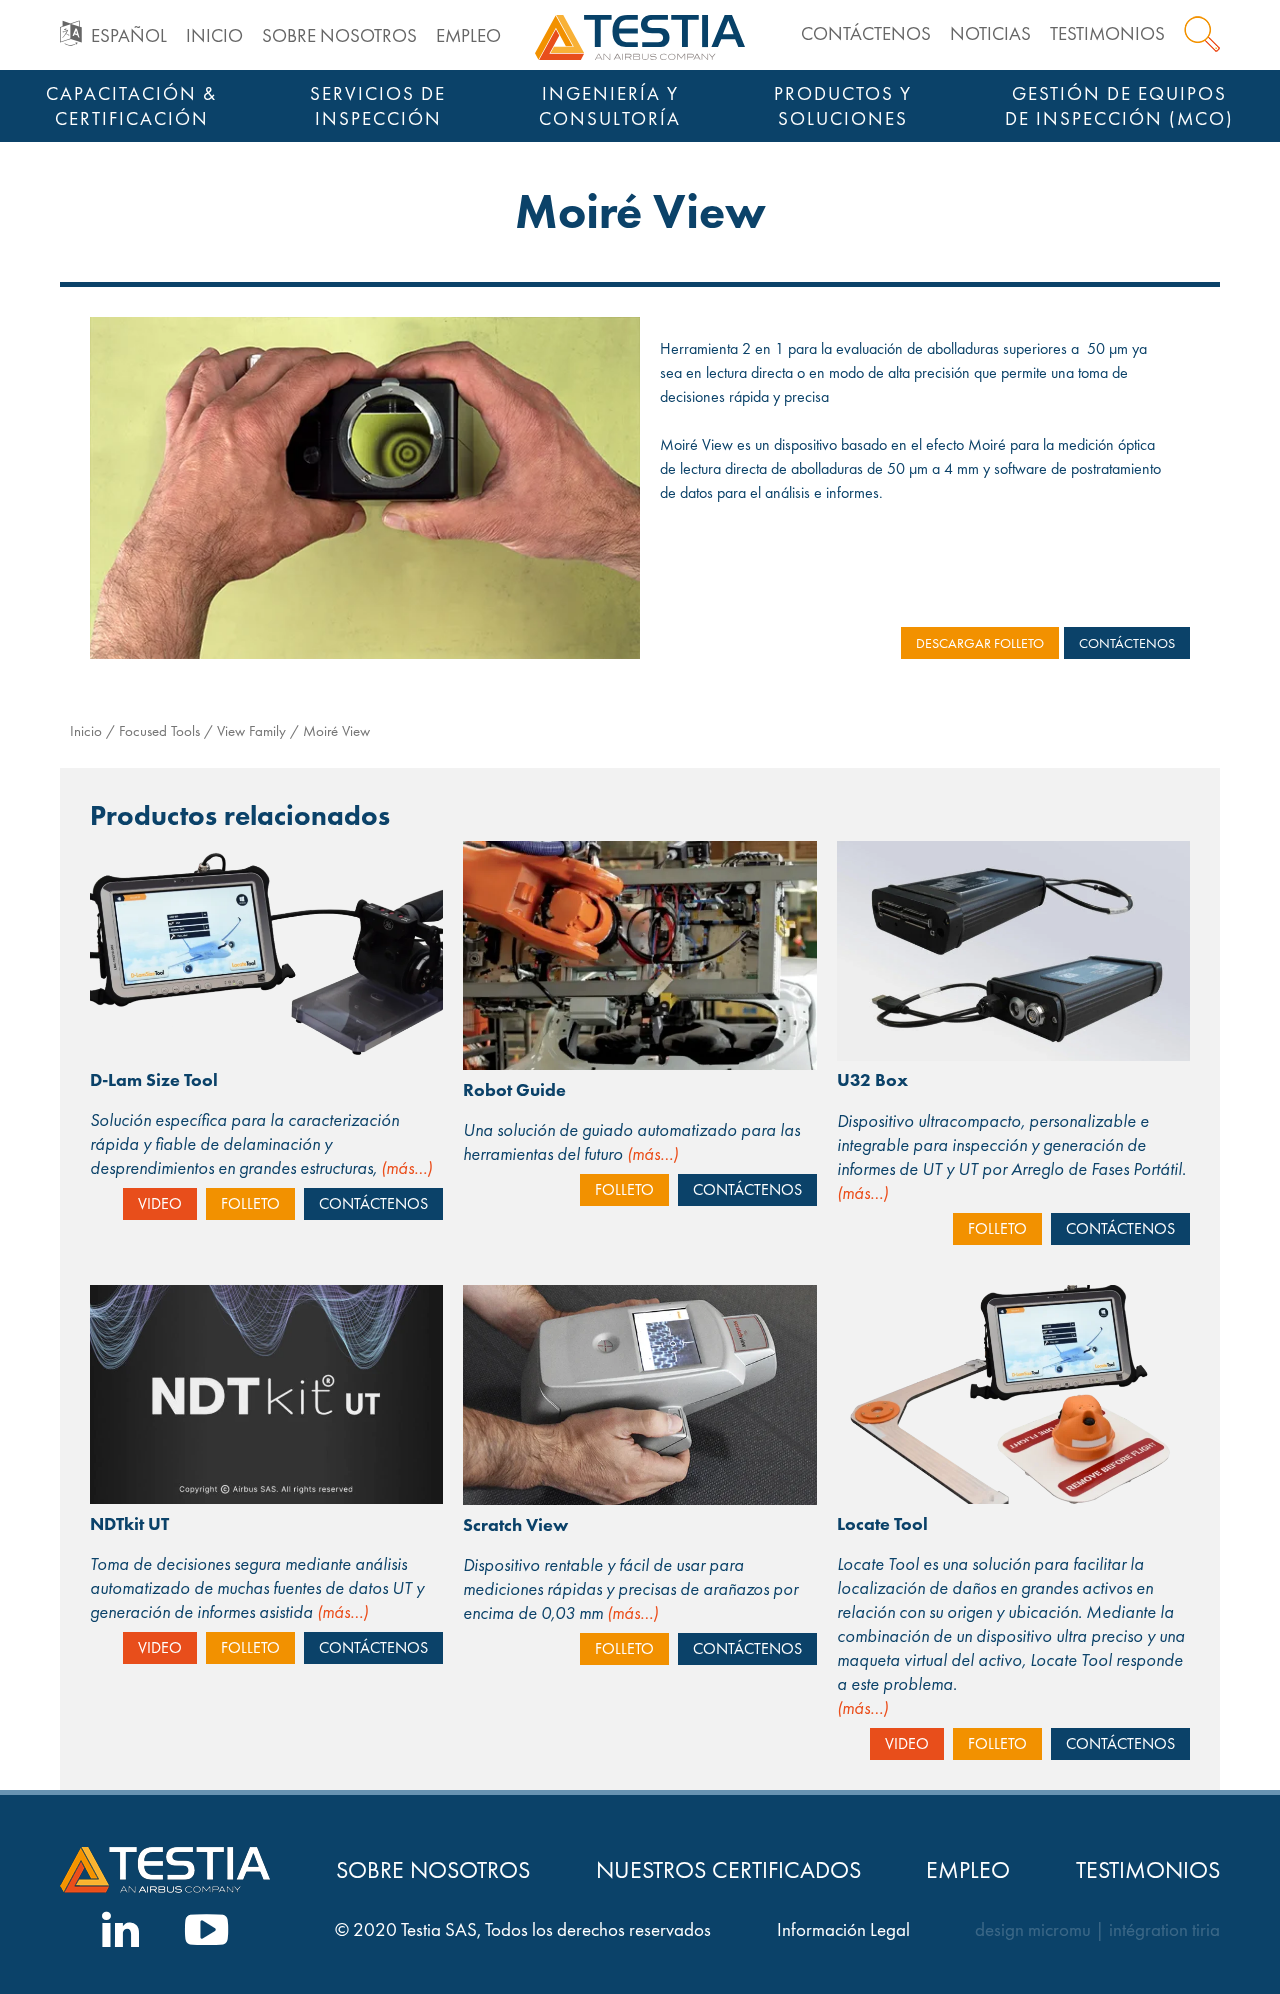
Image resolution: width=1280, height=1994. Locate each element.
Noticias (990, 33)
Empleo (468, 35)
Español (129, 35)
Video (160, 1203)
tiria (1206, 1930)
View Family (251, 731)
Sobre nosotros (339, 35)
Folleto (250, 1203)
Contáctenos (866, 33)
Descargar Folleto (980, 643)
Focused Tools (159, 731)
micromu (1059, 1930)
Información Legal (843, 1930)
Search (1202, 34)
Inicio (214, 35)
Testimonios (1107, 33)
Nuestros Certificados (728, 1869)
